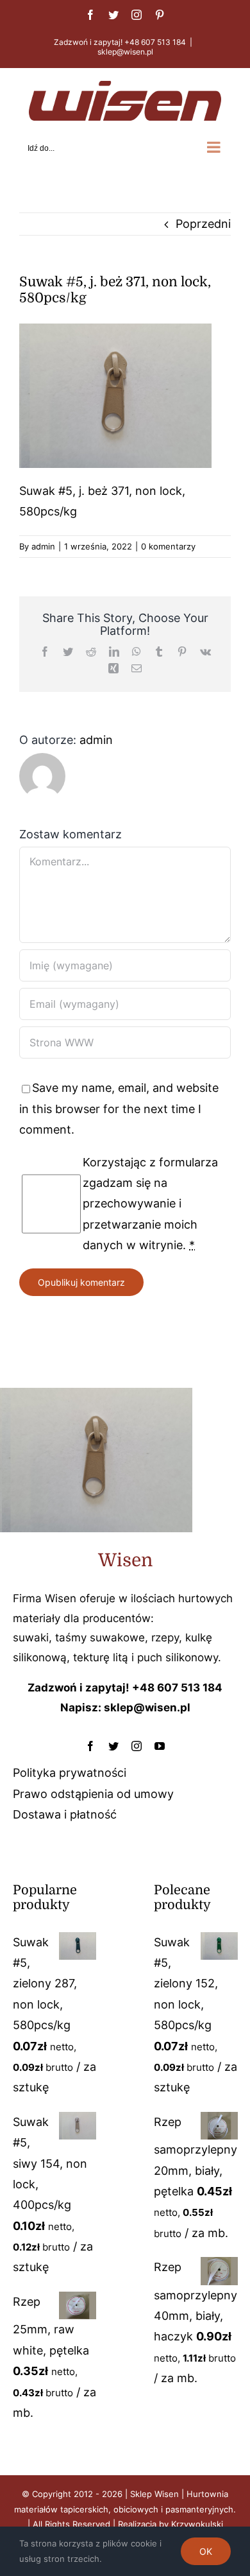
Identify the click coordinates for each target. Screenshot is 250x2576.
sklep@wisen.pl (125, 52)
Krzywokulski (197, 2524)
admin (43, 546)
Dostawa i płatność (65, 1814)
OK (206, 2551)
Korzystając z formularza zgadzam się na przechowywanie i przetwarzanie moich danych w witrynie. (150, 1204)
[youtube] (160, 1746)
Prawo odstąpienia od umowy (93, 1794)
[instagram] (137, 1746)
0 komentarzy (168, 546)
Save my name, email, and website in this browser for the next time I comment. (119, 1109)
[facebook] (90, 1746)
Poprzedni (203, 224)
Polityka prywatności (70, 1773)
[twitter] (113, 1746)
